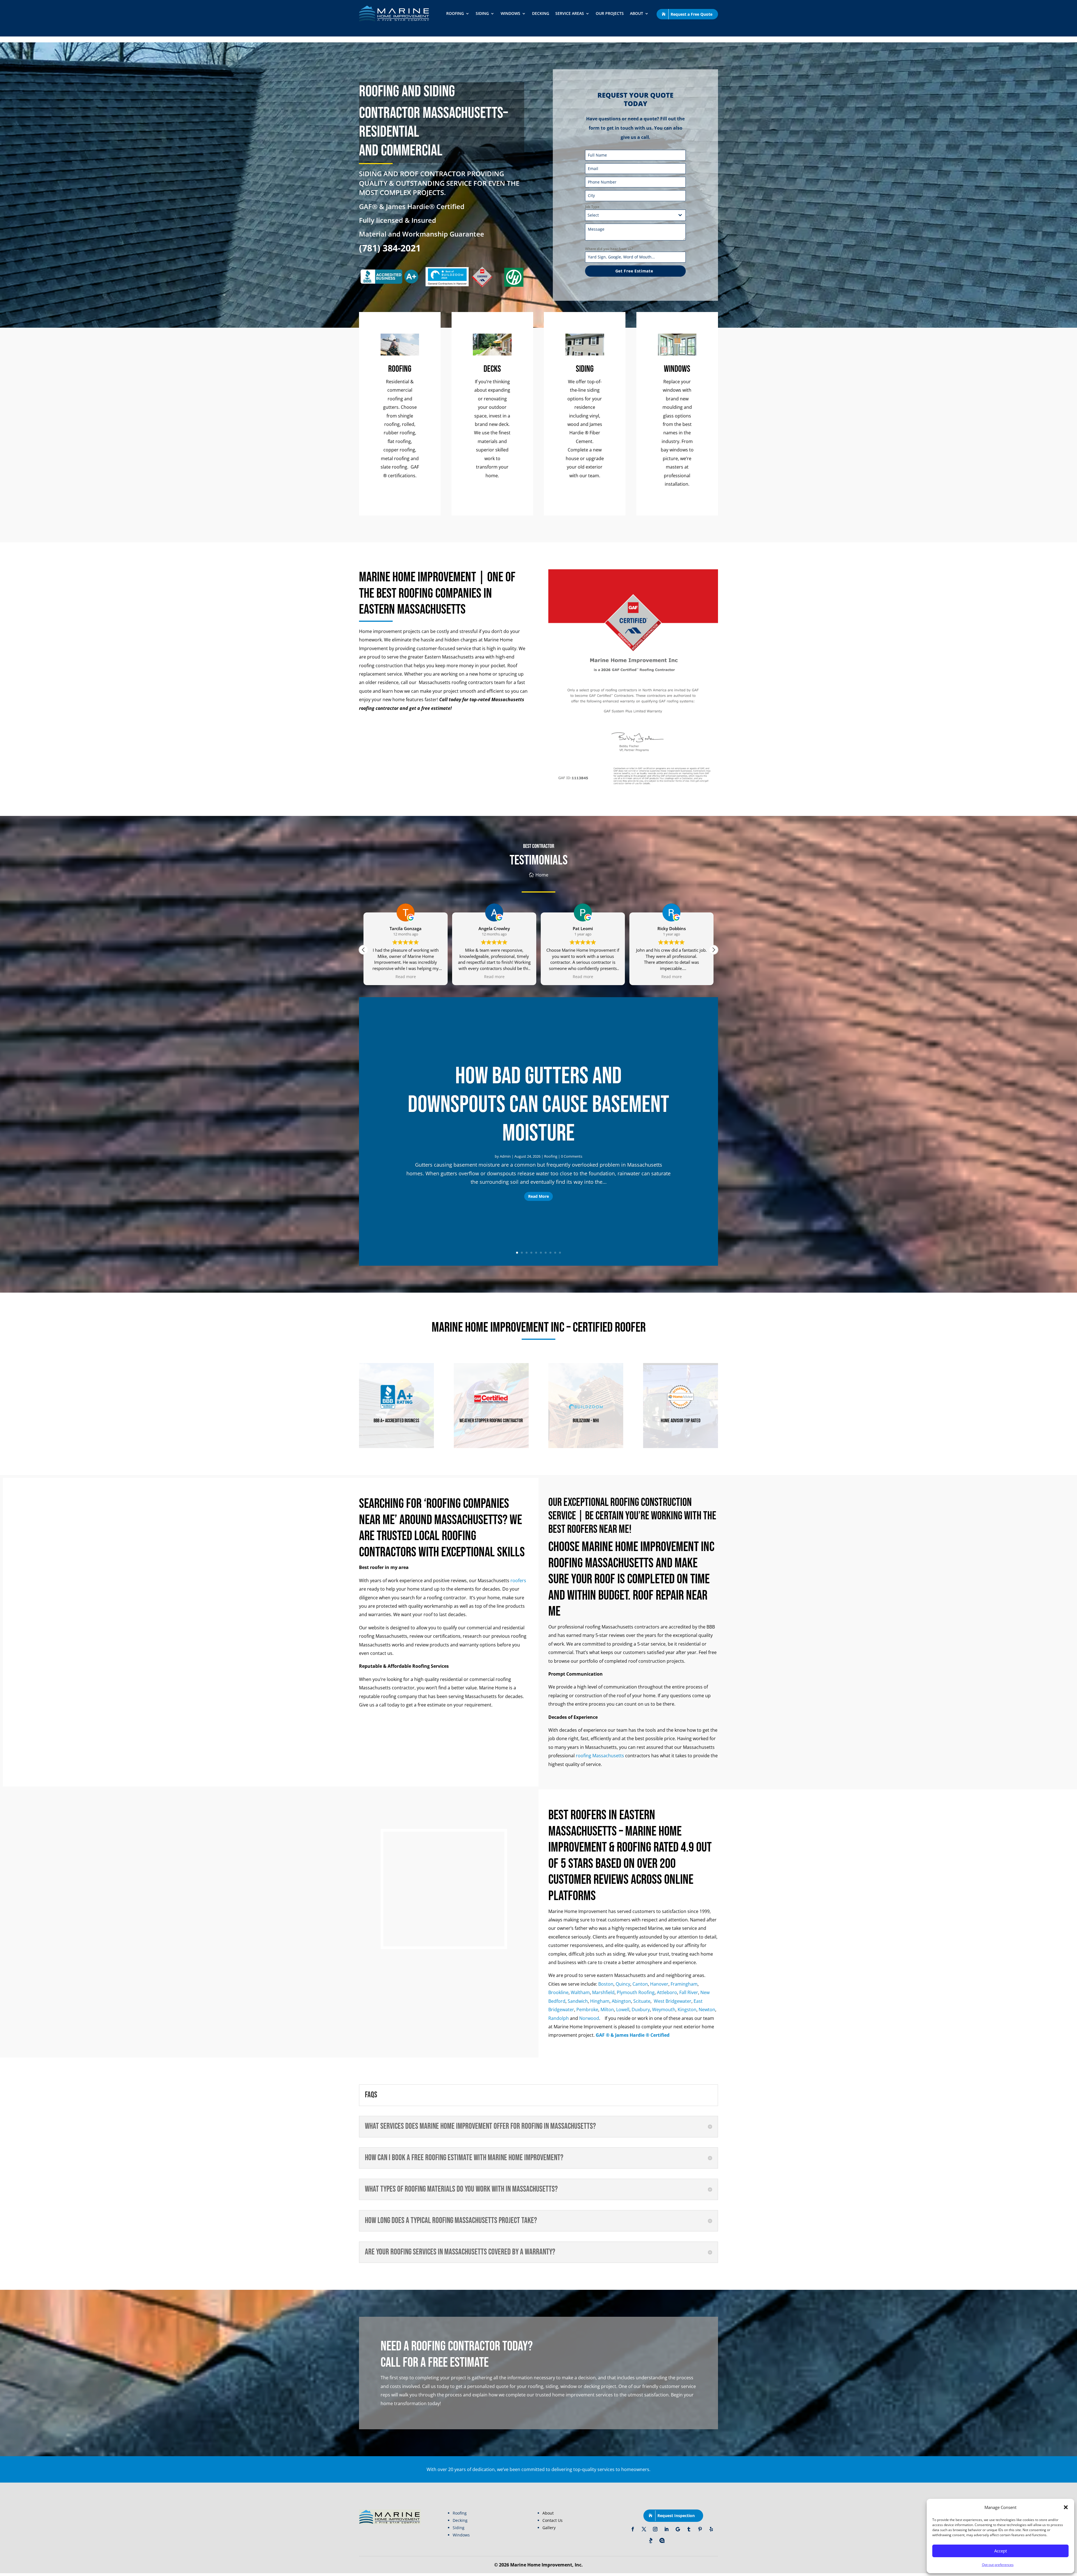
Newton (707, 2010)
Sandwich (578, 2001)
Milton (607, 2010)
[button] (1066, 2507)
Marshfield (603, 1992)
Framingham (684, 1984)
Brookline (558, 1992)
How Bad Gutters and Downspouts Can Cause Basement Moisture (538, 1105)
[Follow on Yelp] (711, 2529)
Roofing (551, 1156)
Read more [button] (494, 977)
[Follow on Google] (678, 2529)
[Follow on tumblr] (689, 2529)
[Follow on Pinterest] (700, 2529)
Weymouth (664, 2010)
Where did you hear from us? (609, 249)
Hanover (659, 1984)
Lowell (623, 2010)
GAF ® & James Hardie (621, 2035)
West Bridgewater (673, 2001)
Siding (482, 13)
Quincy (623, 1984)
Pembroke (587, 2010)
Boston (606, 1984)
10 (560, 1253)
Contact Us (553, 2520)
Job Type (592, 207)
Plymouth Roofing (636, 1992)
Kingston (687, 2010)
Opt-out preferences (998, 2565)
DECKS (492, 369)
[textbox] (630, 215)
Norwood (589, 2018)
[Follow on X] (644, 2529)
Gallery (549, 2528)
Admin (505, 1156)
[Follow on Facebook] (633, 2529)
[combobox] (635, 215)
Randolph (559, 2018)
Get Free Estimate (634, 271)
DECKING (541, 13)
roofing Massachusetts (600, 1756)
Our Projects (610, 13)
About (637, 13)
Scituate (642, 2001)
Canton (640, 1984)
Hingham (600, 2001)
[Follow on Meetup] (662, 2540)
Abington (621, 2001)
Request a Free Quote (691, 14)
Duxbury (641, 2010)
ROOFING (455, 13)
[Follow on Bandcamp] (651, 2540)
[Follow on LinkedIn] (666, 2529)
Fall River (689, 1992)
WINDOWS (510, 13)
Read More (538, 1196)
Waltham (580, 1992)
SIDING (585, 369)
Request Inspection (676, 2516)
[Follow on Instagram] (655, 2529)
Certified (659, 2035)
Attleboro (667, 1992)
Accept (1001, 2551)
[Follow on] (673, 2540)
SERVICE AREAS (570, 13)
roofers (518, 1581)
